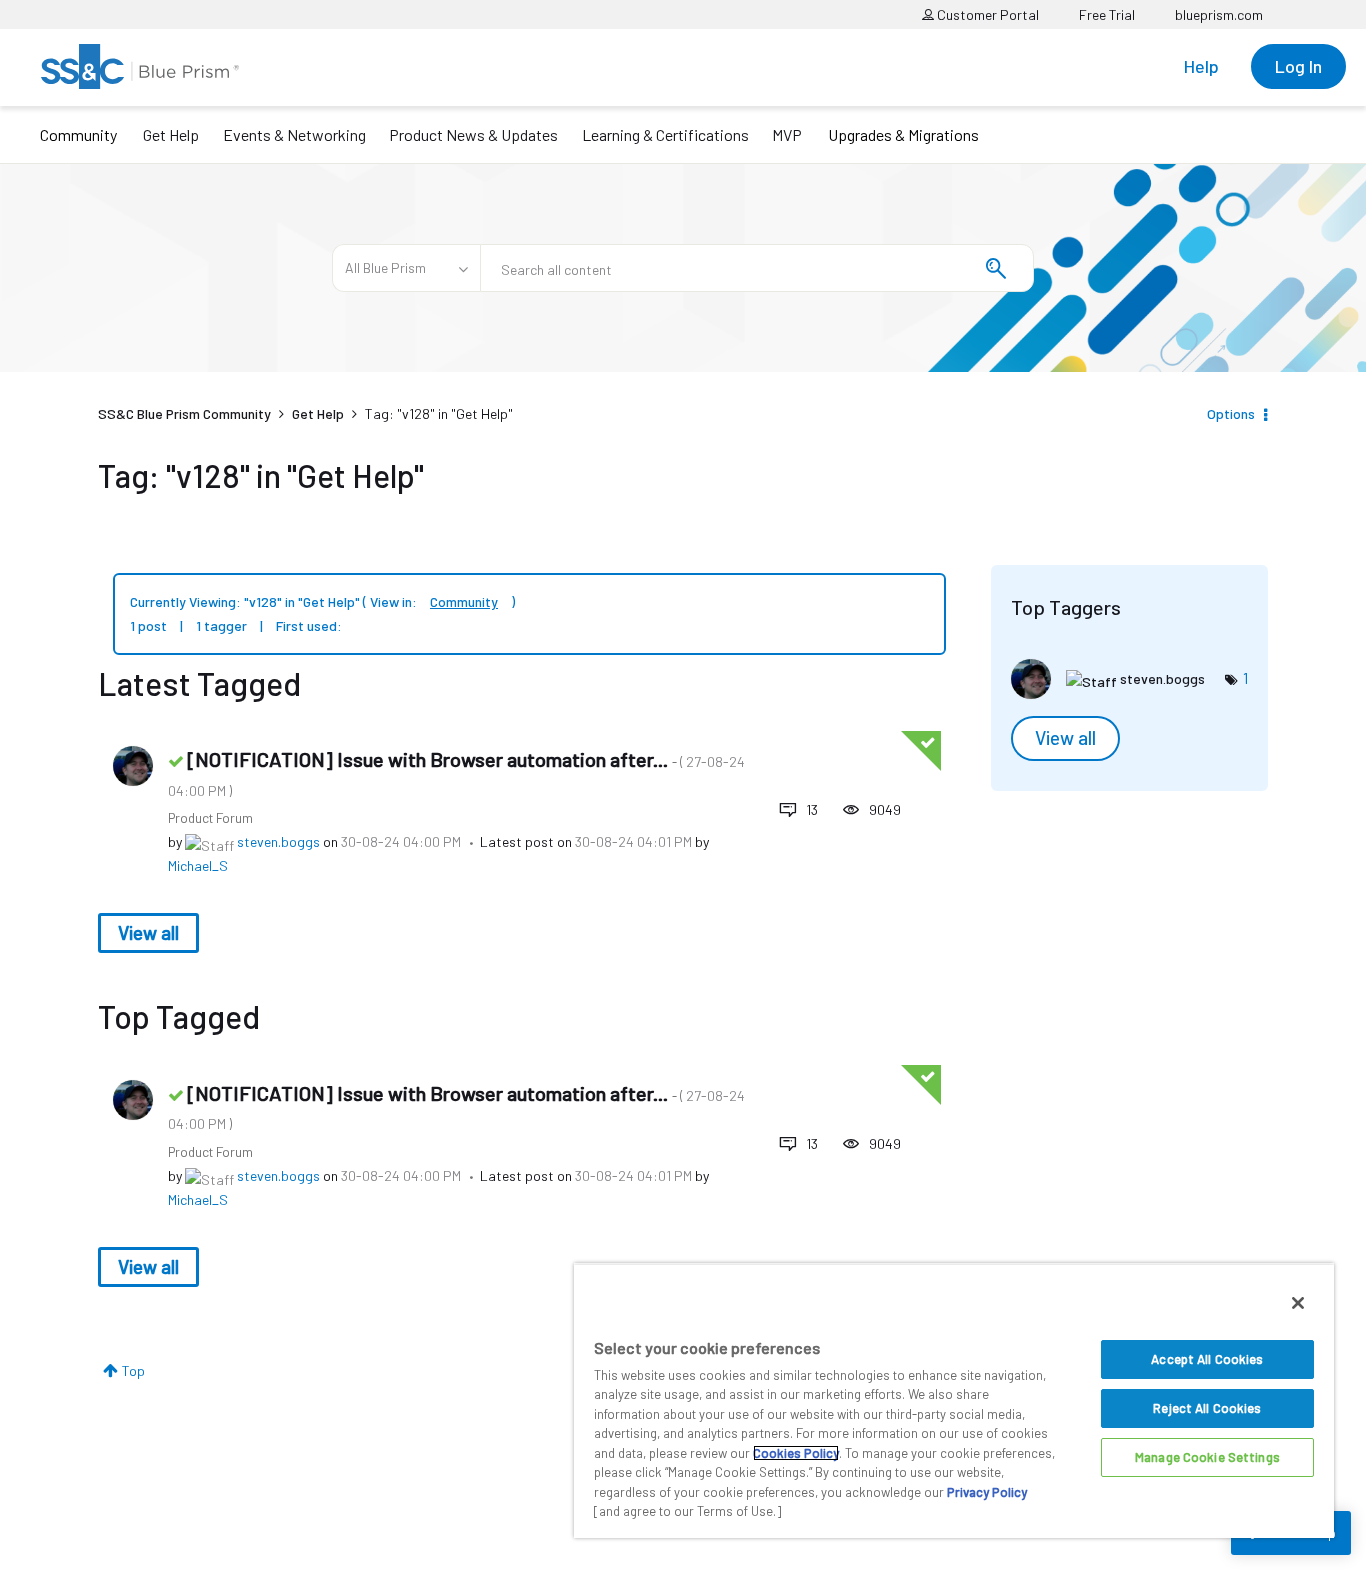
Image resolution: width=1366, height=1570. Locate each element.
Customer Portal (986, 14)
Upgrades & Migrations (903, 134)
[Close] (1298, 1303)
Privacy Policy (987, 1492)
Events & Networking (294, 134)
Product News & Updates (473, 134)
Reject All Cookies (1207, 1408)
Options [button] (1231, 413)
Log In (1298, 66)
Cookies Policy (796, 1453)
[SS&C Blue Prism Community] (140, 66)
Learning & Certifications (665, 134)
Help (1201, 66)
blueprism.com (1219, 14)
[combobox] (757, 268)
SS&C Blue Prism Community (184, 413)
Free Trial (1107, 14)
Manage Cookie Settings (1207, 1457)
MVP (787, 134)
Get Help (171, 134)
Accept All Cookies (1207, 1359)
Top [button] (133, 1370)
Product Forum (210, 817)
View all (148, 932)
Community (78, 134)
